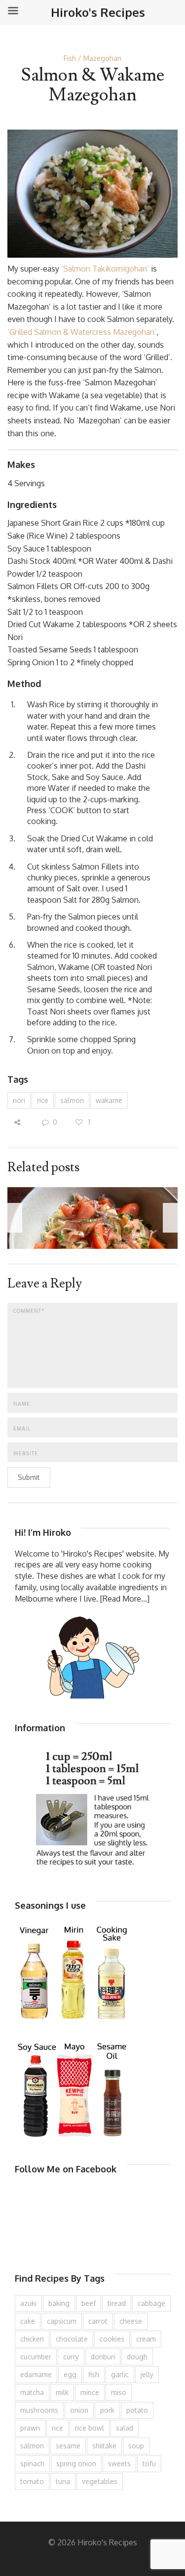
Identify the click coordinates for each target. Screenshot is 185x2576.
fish (94, 2374)
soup (136, 2446)
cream (146, 2339)
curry (71, 2357)
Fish (70, 58)
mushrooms (39, 2410)
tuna (63, 2481)
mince (90, 2392)
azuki (28, 2303)
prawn (30, 2428)
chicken (32, 2339)
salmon (72, 1100)
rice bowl (90, 2428)
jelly (147, 2374)
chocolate (72, 2339)
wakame (109, 1100)
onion (79, 2410)
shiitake (104, 2446)
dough (137, 2357)
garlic (120, 2374)
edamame (36, 2374)
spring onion (76, 2463)
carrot (98, 2321)
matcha (32, 2392)
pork (107, 2410)
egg (70, 2374)
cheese (131, 2321)
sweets (119, 2463)
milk (62, 2392)
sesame (68, 2446)
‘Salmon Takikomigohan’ (105, 269)
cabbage (151, 2303)
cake (28, 2321)
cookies (112, 2339)
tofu (149, 2463)
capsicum (62, 2321)
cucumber (36, 2357)
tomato (32, 2481)
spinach (32, 2463)
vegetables (100, 2481)
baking (59, 2303)
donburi (103, 2357)
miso (119, 2392)
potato (137, 2410)
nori (19, 1100)
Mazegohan (102, 58)
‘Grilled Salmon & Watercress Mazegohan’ (82, 332)
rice (43, 1100)
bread (117, 2303)
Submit (29, 1477)
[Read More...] (125, 1599)
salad (125, 2428)
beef (89, 2303)
